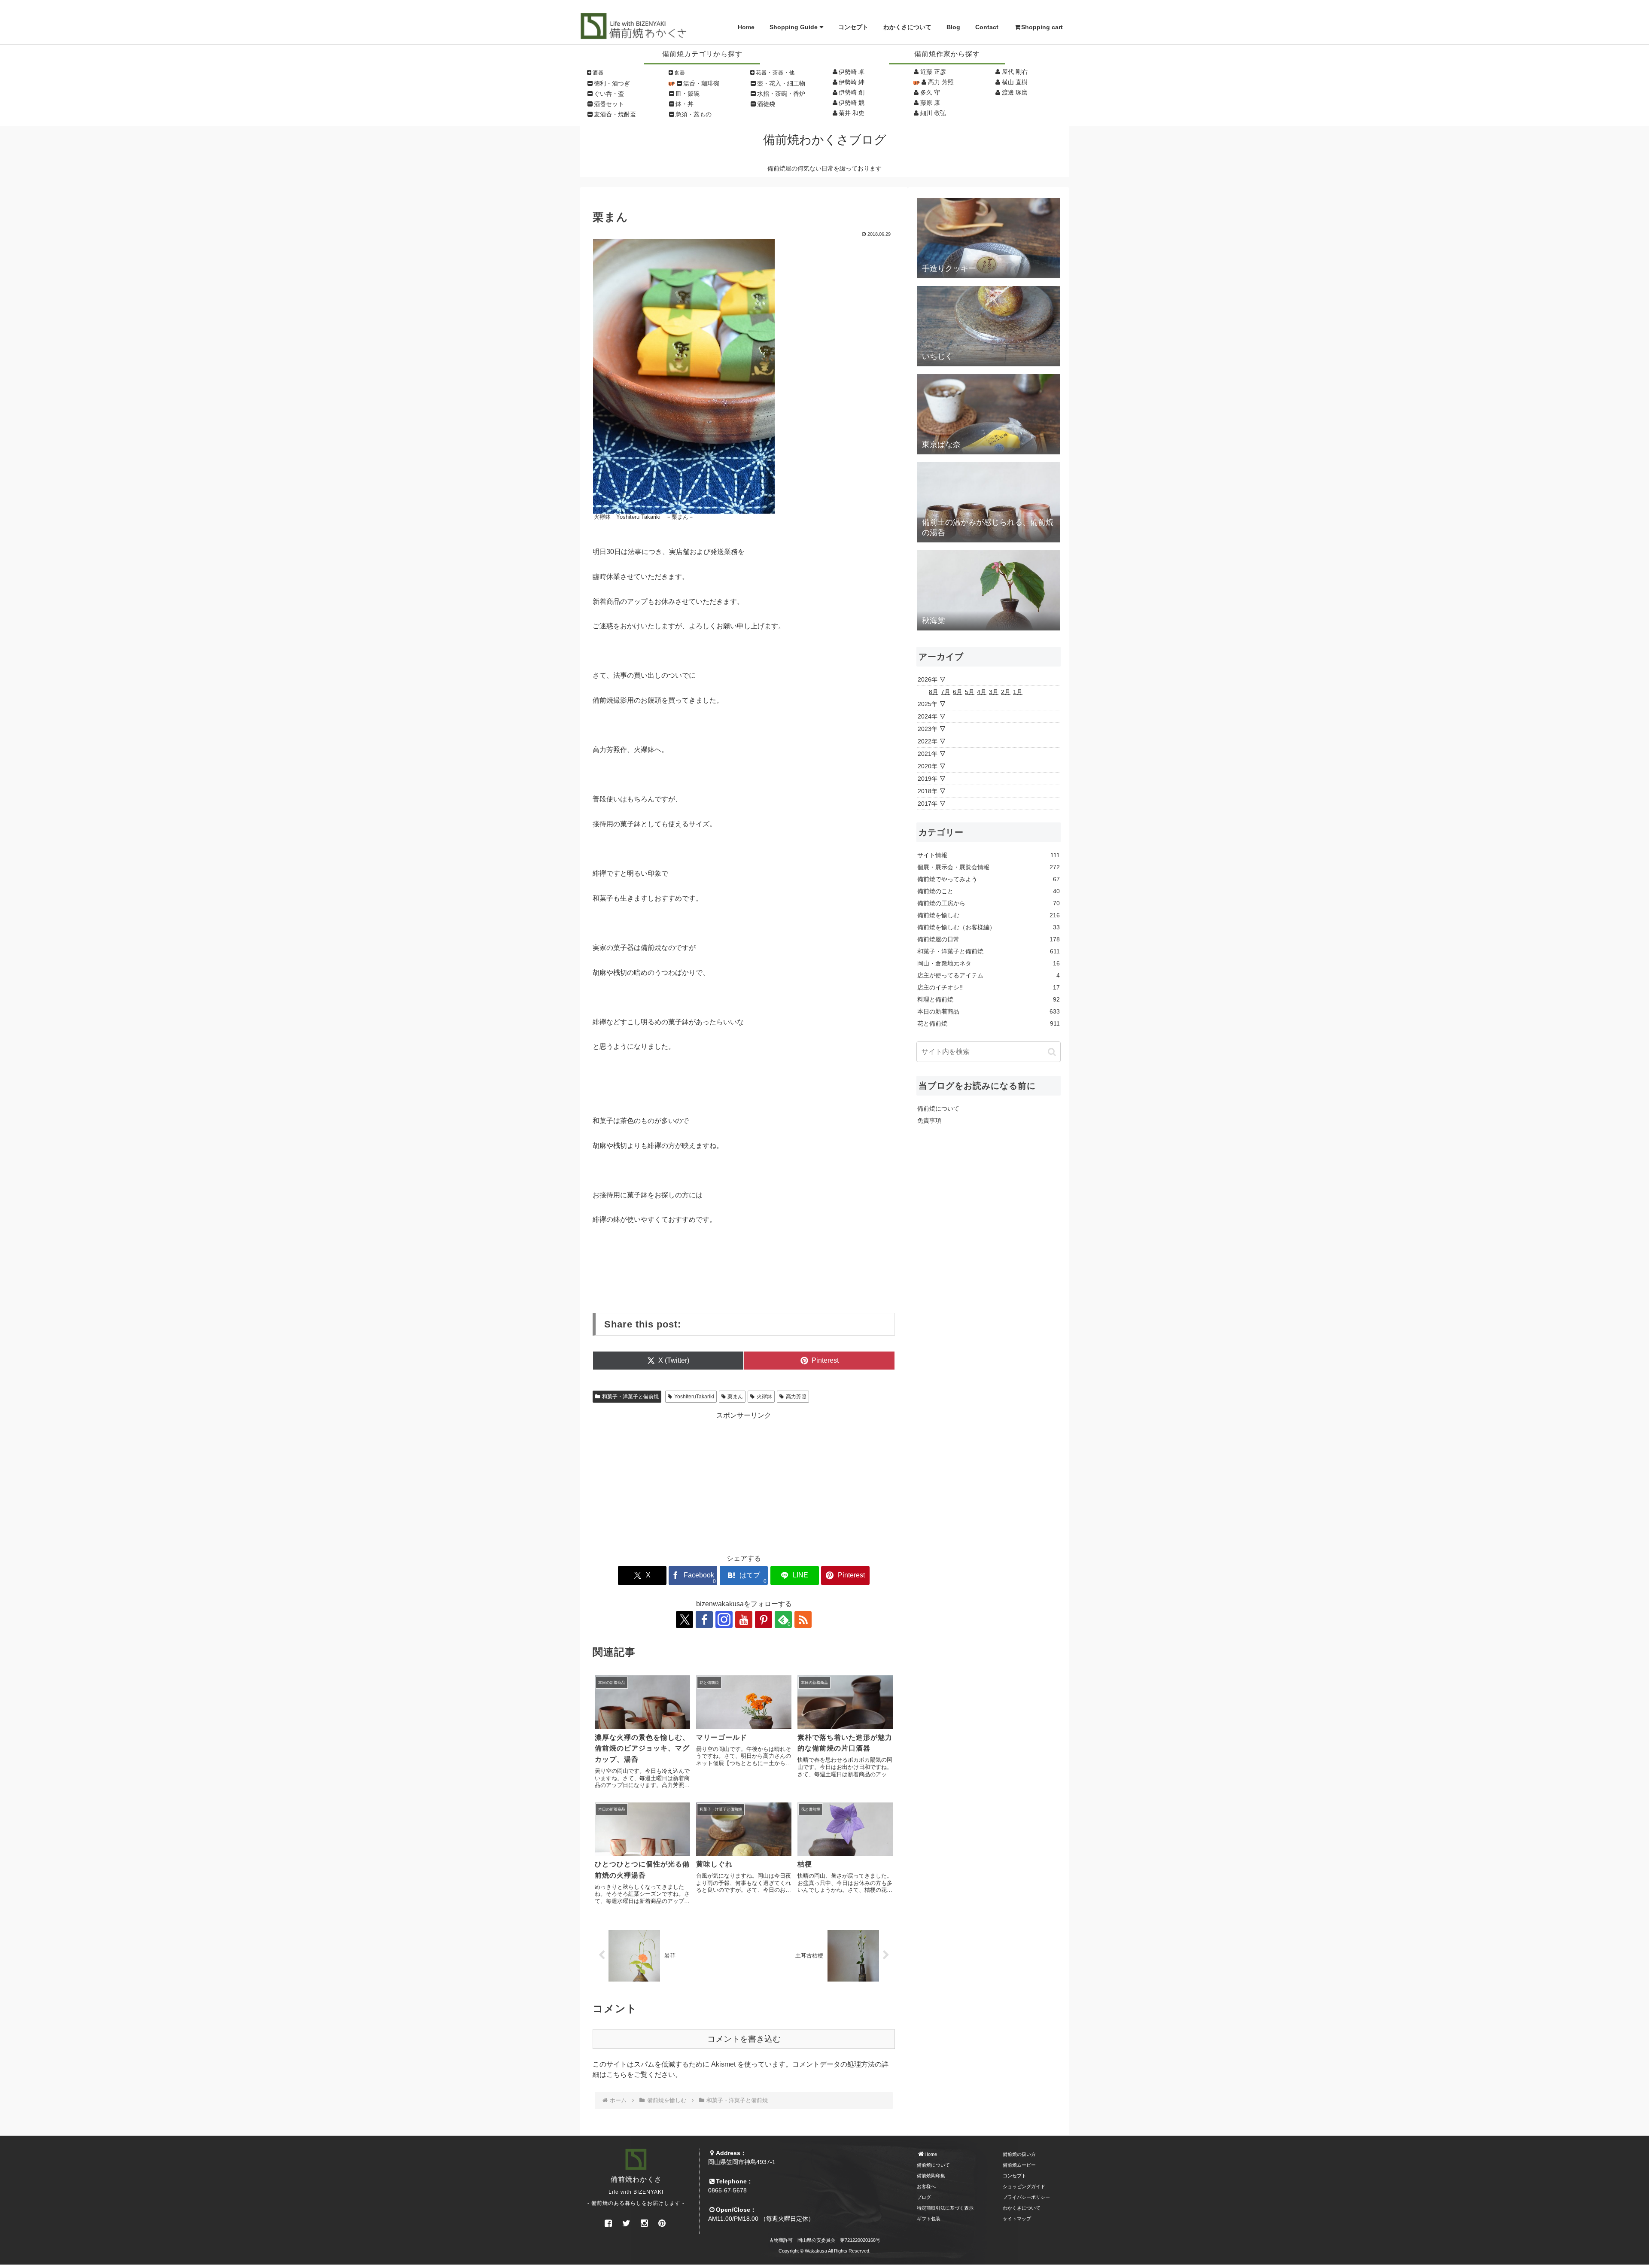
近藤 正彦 (933, 72)
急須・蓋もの (694, 114)
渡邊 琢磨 (1015, 92)
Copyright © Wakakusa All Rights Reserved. (824, 2251)
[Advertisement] (744, 1481)
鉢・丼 (685, 104)
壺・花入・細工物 (781, 83)
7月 (946, 692)
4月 (982, 692)
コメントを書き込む (744, 2039)
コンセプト (853, 27)
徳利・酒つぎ (612, 83)
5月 (970, 692)
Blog (953, 27)
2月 (1006, 692)
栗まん (735, 1397)
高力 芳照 (941, 82)
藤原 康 (930, 103)
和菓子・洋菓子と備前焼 (630, 1397)
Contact (987, 27)
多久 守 (930, 92)
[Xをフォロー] (685, 1620)
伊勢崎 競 (852, 103)
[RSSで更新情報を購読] (803, 1620)
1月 (1018, 692)
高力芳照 (796, 1397)
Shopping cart (1042, 27)
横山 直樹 (1015, 82)
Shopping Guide (794, 27)
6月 (958, 692)
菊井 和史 (852, 113)
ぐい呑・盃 (609, 94)
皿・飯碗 (688, 94)
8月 (934, 692)
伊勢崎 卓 (852, 72)
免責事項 (929, 1120)
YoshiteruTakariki (694, 1397)
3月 (994, 692)
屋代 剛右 (1015, 72)
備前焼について (938, 1108)
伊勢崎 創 (852, 92)
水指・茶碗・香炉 (781, 94)
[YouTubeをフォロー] (744, 1620)
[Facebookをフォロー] (704, 1620)
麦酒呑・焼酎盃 (615, 114)
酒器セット (609, 104)
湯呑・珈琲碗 (701, 83)
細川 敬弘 (933, 113)
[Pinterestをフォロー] (764, 1620)
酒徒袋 (766, 104)
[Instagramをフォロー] (724, 1620)
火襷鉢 (764, 1397)
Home (746, 27)
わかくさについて (907, 27)
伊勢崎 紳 (852, 82)
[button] (1052, 1052)
